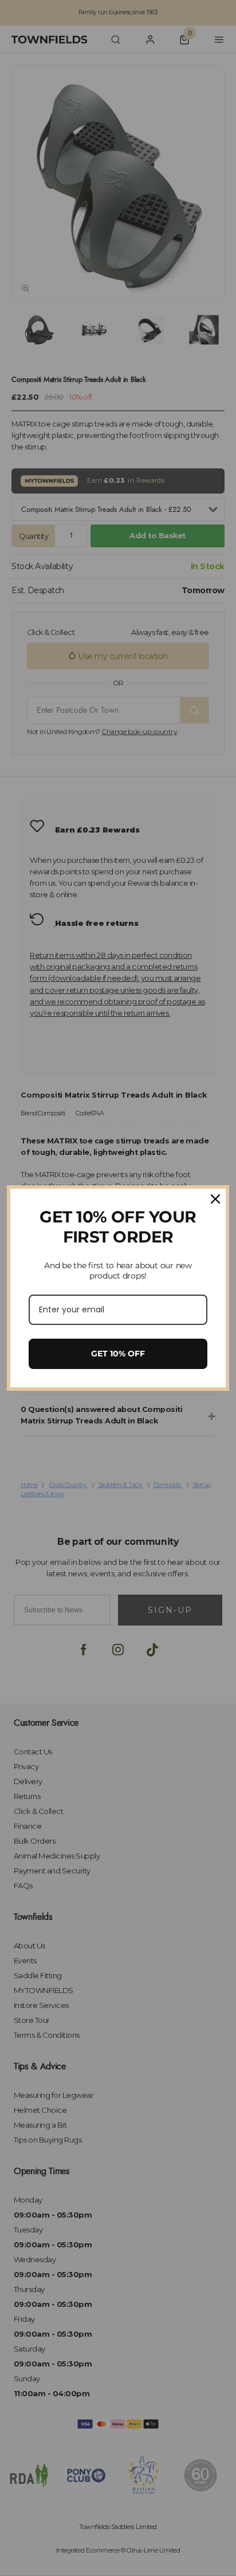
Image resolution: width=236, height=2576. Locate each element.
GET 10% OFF (118, 1354)
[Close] (215, 1199)
